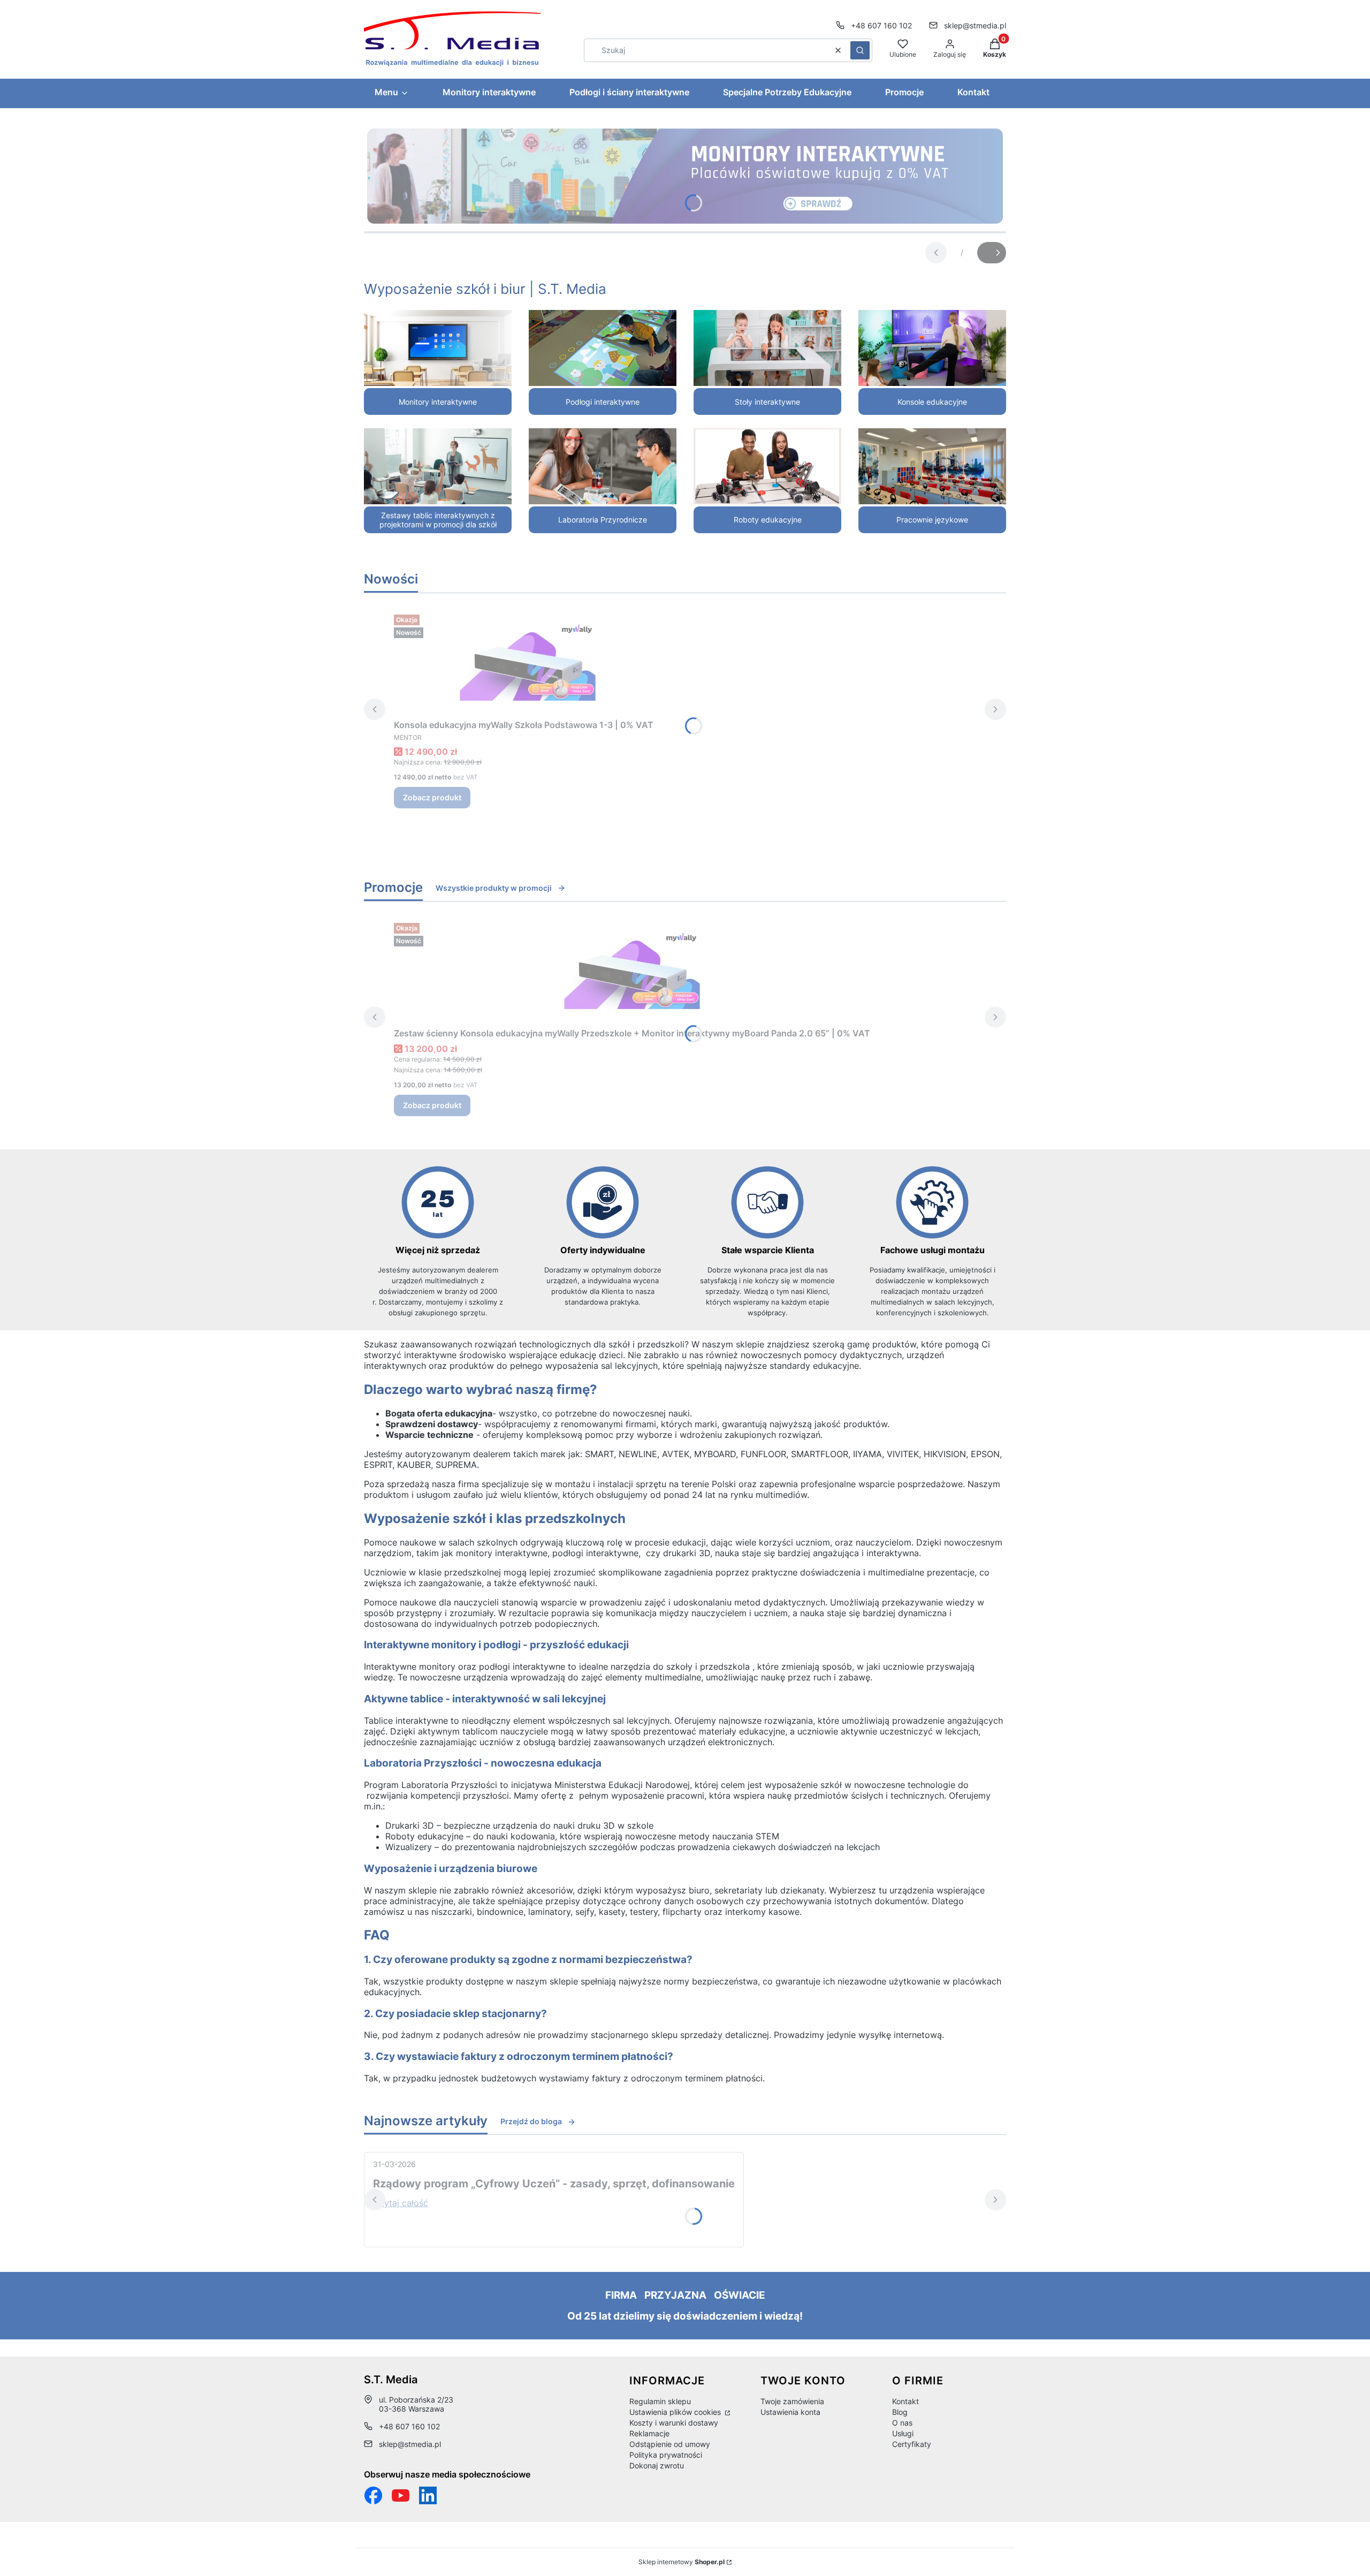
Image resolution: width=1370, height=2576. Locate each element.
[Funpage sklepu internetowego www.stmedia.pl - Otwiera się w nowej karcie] (373, 2495)
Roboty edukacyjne (768, 520)
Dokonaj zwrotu (657, 2465)
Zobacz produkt (432, 797)
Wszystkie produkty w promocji (494, 888)
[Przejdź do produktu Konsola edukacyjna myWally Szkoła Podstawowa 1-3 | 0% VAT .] (528, 662)
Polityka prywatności (666, 2455)
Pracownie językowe (932, 520)
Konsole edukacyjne (932, 402)
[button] (860, 50)
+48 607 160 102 (881, 25)
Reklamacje (649, 2433)
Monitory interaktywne (438, 402)
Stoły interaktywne (767, 402)
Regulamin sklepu (660, 2401)
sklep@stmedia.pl (975, 25)
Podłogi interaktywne (603, 402)
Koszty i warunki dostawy (674, 2423)
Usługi (903, 2433)
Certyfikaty (912, 2444)
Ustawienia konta (790, 2412)
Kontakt (905, 2401)
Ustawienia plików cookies (676, 2412)
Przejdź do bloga (531, 2121)
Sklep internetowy (682, 2562)
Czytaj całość (401, 2203)
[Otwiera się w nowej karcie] (401, 2495)
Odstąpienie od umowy (670, 2444)
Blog (900, 2412)
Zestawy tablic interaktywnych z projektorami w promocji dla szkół (438, 520)
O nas (902, 2423)
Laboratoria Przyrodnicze (603, 520)
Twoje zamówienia (792, 2401)
